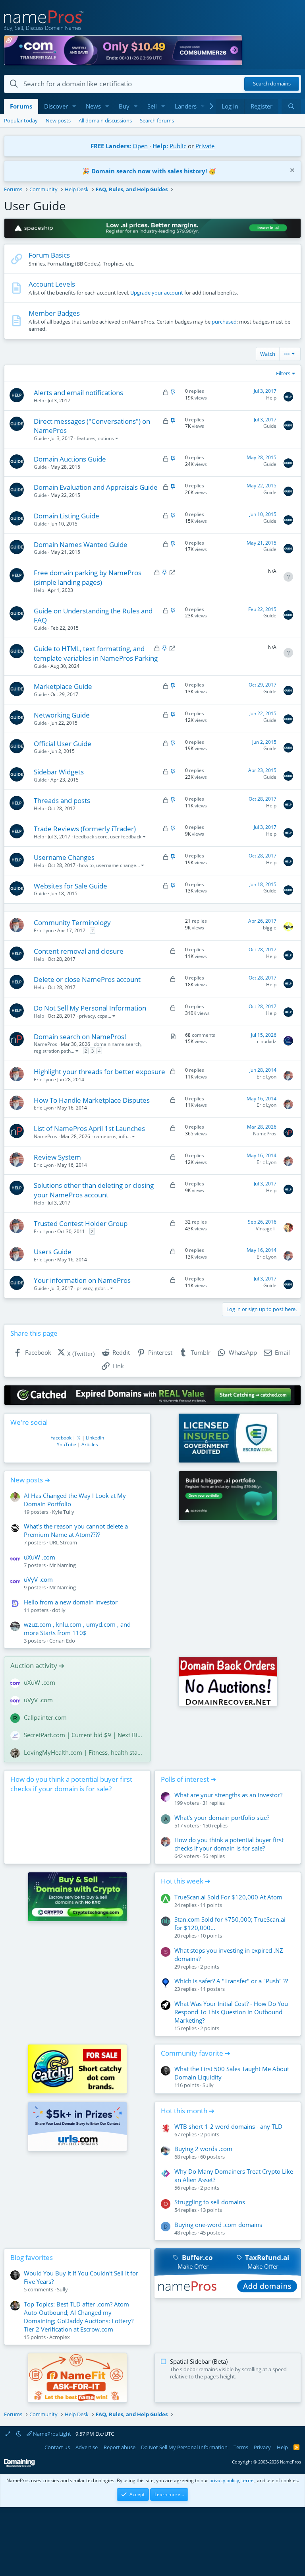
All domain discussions (105, 120)
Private (205, 146)
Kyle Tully (63, 1512)
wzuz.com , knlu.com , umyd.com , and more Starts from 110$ (77, 1628)
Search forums (157, 120)
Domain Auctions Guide (70, 459)
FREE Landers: (111, 146)
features (86, 438)
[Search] (291, 106)
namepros (105, 1136)
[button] (74, 106)
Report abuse (120, 2447)
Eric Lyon (44, 930)
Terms (241, 2447)
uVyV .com (38, 1579)
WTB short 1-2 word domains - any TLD (228, 2126)
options (106, 438)
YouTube (67, 1444)
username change (116, 865)
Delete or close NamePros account (87, 979)
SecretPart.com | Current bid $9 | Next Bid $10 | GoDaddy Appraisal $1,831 (84, 1735)
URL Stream (63, 1542)
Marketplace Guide (63, 686)
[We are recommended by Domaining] (19, 2465)
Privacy (262, 2447)
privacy (87, 1016)
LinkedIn (95, 1438)
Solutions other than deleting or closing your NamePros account (94, 1190)
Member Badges (54, 313)
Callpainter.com (45, 1717)
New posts (58, 120)
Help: (160, 146)
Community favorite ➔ (196, 2053)
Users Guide (53, 1252)
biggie (270, 928)
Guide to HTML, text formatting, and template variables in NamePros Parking (96, 653)
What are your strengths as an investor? (228, 1795)
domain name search (117, 1044)
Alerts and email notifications (78, 393)
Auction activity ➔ (37, 1665)
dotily (59, 1610)
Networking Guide (62, 715)
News (93, 106)
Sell (152, 106)
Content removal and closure (79, 951)
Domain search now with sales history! (149, 171)
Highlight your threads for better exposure (99, 1072)
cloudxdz (267, 1041)
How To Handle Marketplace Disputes (92, 1100)
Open (140, 146)
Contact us (57, 2447)
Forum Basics (49, 255)
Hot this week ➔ (186, 1881)
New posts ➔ (30, 1480)
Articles (90, 1444)
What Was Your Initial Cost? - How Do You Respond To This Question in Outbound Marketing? (231, 2012)
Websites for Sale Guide (70, 886)
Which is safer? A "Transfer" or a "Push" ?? (231, 1981)
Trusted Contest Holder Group (81, 1223)
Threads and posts (62, 800)
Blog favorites (32, 2257)
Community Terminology (72, 922)
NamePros (45, 1044)
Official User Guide (63, 744)
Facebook (61, 1438)
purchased (224, 322)
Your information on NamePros (82, 1280)
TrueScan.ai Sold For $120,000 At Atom (228, 1897)
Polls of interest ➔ (188, 1779)
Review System (57, 1157)
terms (248, 2480)
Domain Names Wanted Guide (81, 544)
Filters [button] (283, 373)
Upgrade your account (157, 293)
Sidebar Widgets (59, 772)
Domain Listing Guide (67, 516)
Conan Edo (62, 1641)
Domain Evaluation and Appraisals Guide (96, 487)
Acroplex (60, 2337)
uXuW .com (40, 1557)
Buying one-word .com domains (218, 2225)
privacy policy (224, 2480)
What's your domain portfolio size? (222, 1818)
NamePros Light (51, 2434)
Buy (124, 106)
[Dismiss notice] (291, 171)
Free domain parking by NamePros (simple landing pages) (88, 577)
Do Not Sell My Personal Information (90, 1008)
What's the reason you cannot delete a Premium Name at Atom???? (76, 1530)
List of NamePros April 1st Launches (89, 1128)
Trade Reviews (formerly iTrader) (85, 829)
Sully (208, 2085)
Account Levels (52, 284)
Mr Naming (63, 1565)
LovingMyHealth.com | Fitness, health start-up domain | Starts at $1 (84, 1752)
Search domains (272, 84)
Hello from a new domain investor (71, 1602)
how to (86, 865)
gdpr (100, 1288)
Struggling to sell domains (210, 2202)
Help (39, 401)
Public (178, 146)
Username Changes (64, 857)
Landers (186, 106)
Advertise (87, 2447)
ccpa (102, 1016)
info (123, 1136)
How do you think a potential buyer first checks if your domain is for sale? (71, 1784)
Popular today (21, 120)
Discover (56, 106)
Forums (21, 106)
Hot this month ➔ (188, 2111)
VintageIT (266, 1229)
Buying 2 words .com (203, 2149)
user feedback (126, 837)
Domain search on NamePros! (80, 1037)
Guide (40, 438)
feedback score (91, 837)
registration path (52, 1051)
